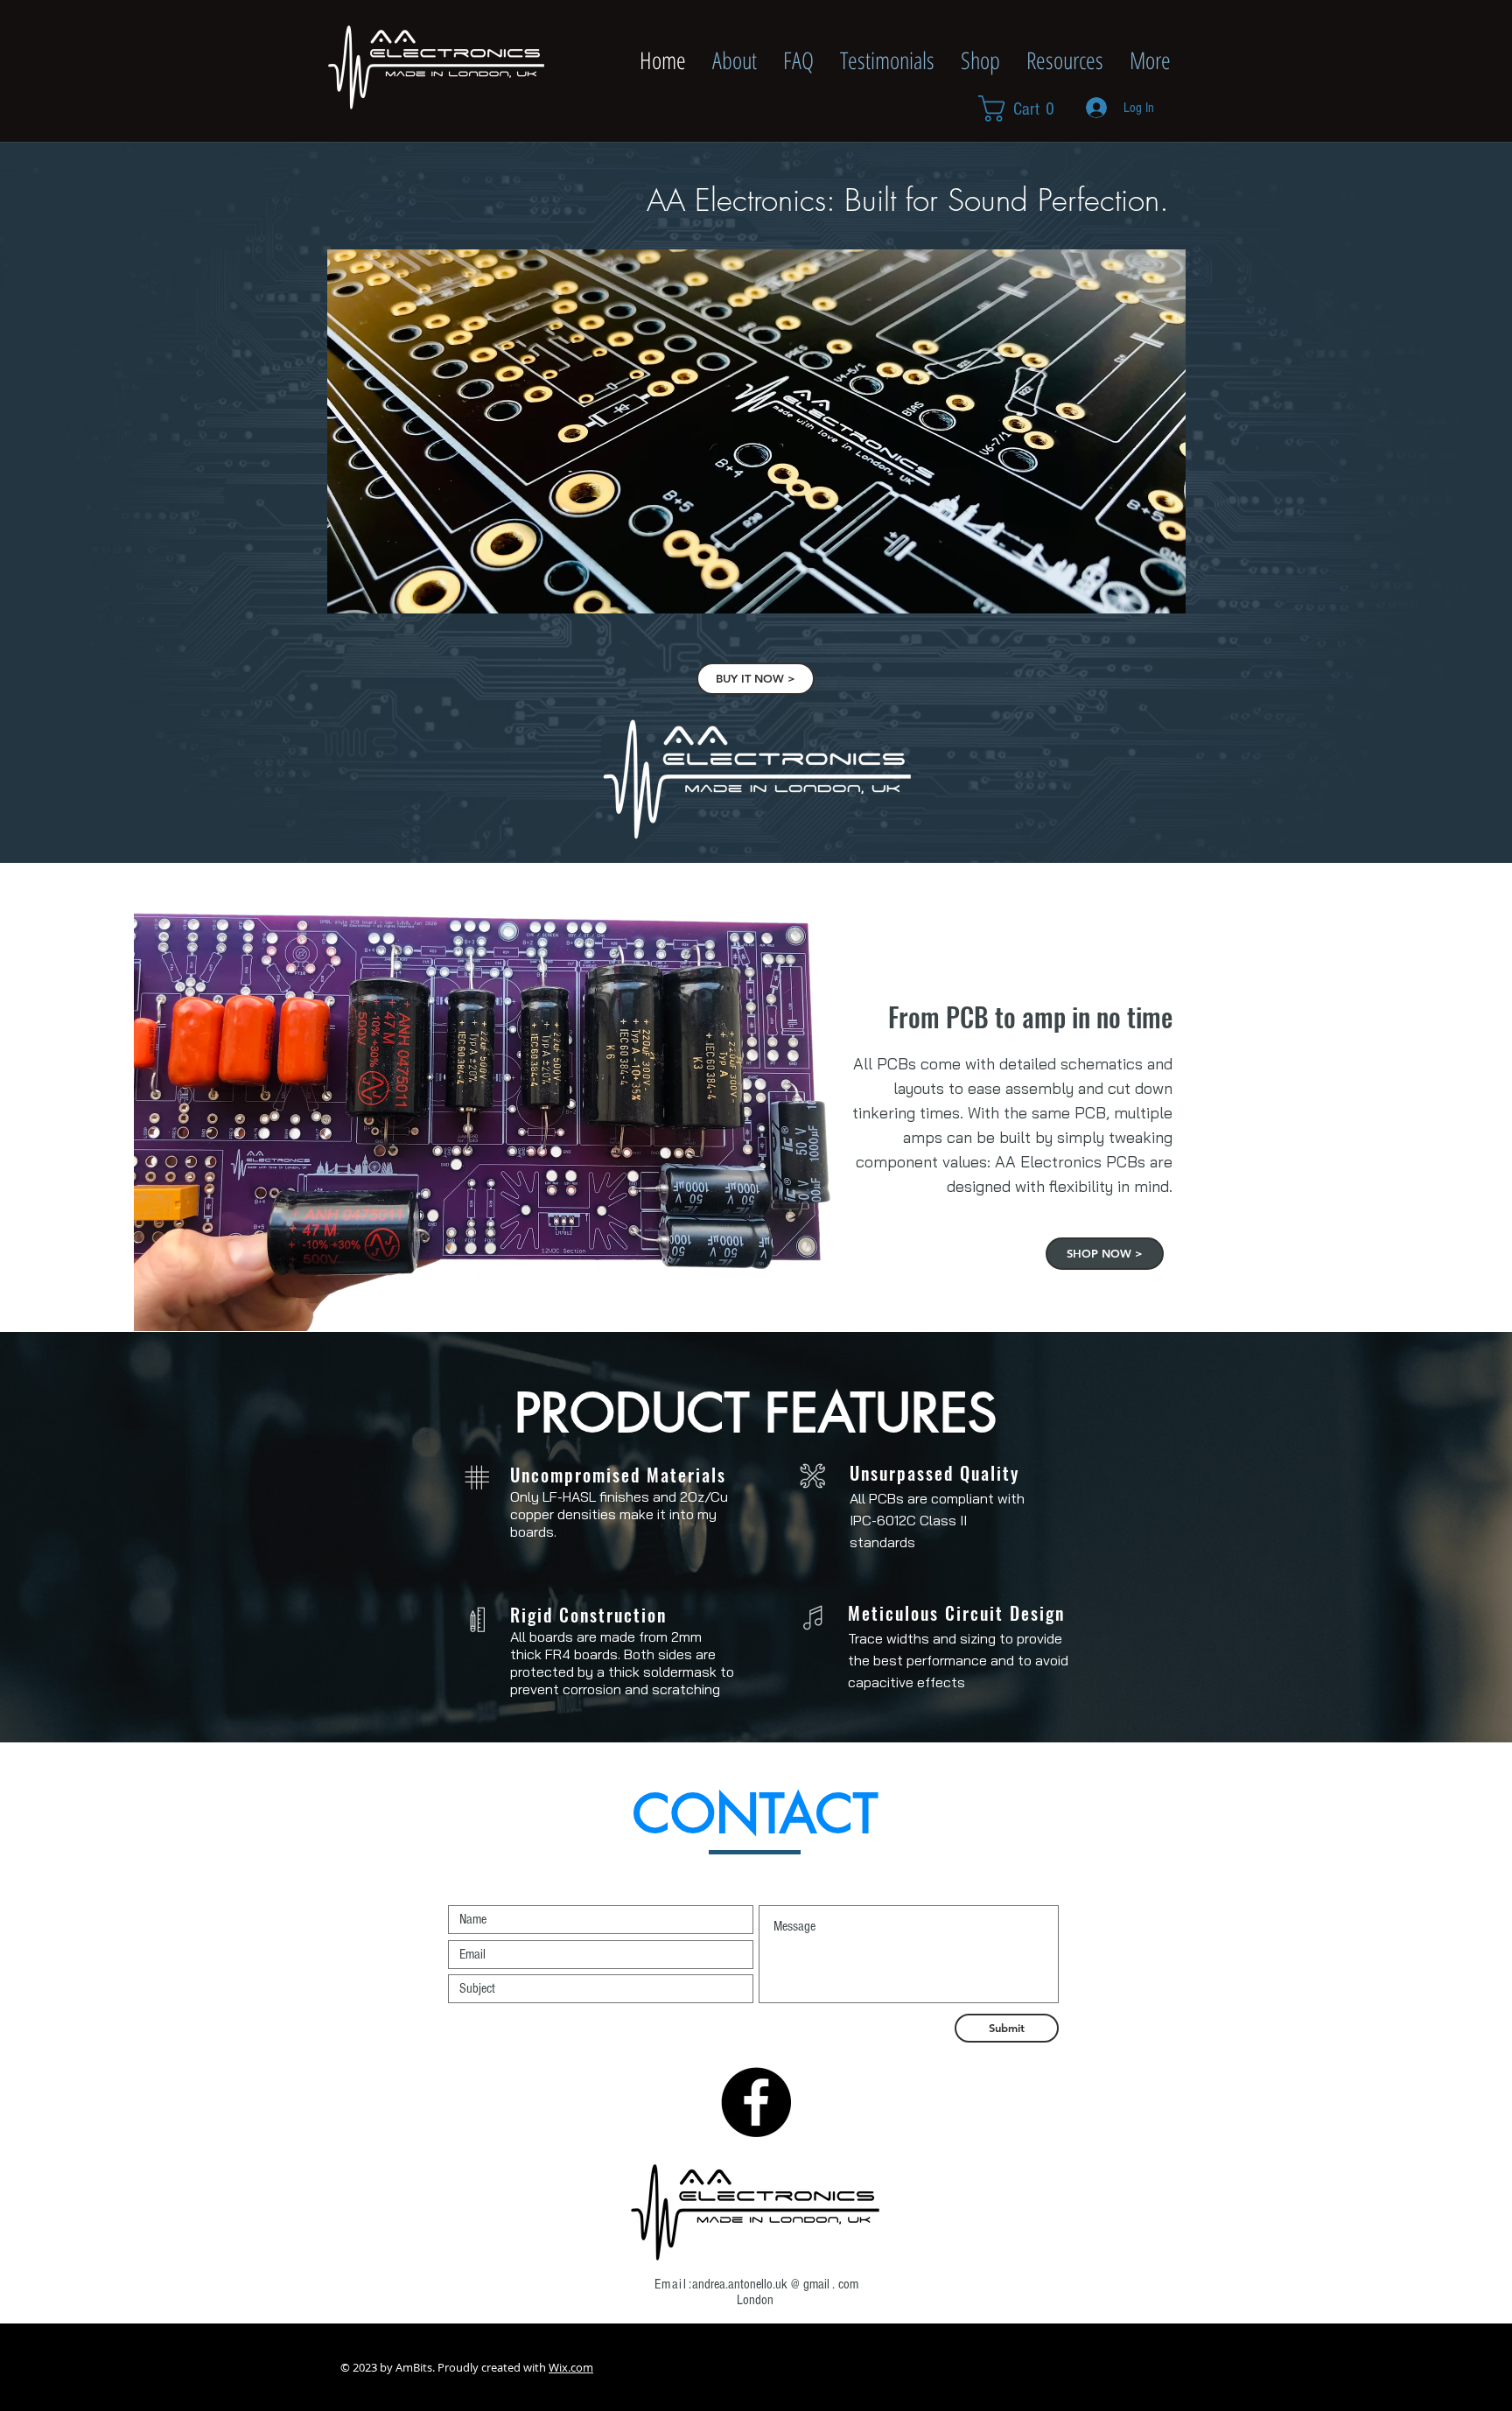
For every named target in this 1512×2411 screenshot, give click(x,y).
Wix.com (571, 2367)
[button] (1024, 109)
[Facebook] (756, 2102)
